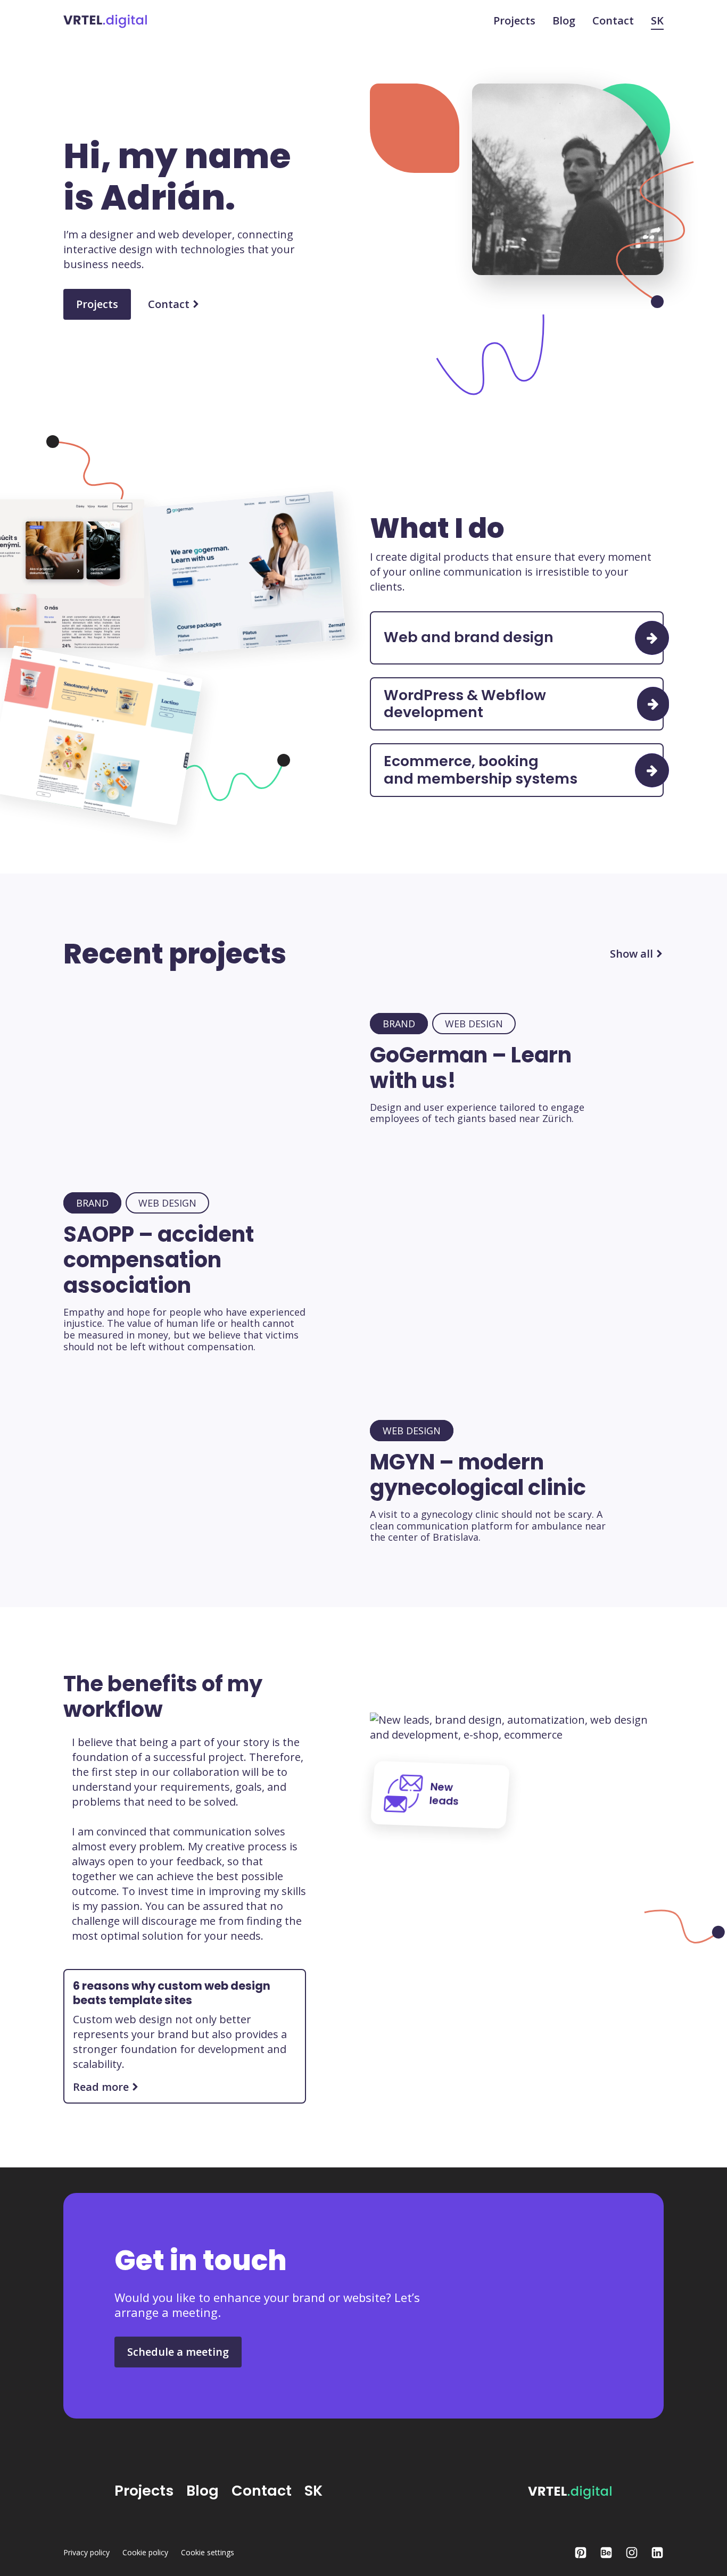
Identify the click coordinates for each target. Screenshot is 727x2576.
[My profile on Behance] (606, 2553)
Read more (101, 2087)
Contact (613, 21)
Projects (514, 21)
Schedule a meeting (178, 2352)
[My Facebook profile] (657, 2553)
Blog (564, 21)
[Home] (106, 20)
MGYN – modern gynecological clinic (478, 1475)
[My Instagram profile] (632, 2553)
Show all (631, 954)
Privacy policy (86, 2553)
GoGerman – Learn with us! (471, 1068)
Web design (474, 1024)
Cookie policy (145, 2553)
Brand (399, 1024)
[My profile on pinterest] (581, 2553)
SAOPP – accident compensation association (159, 1260)
